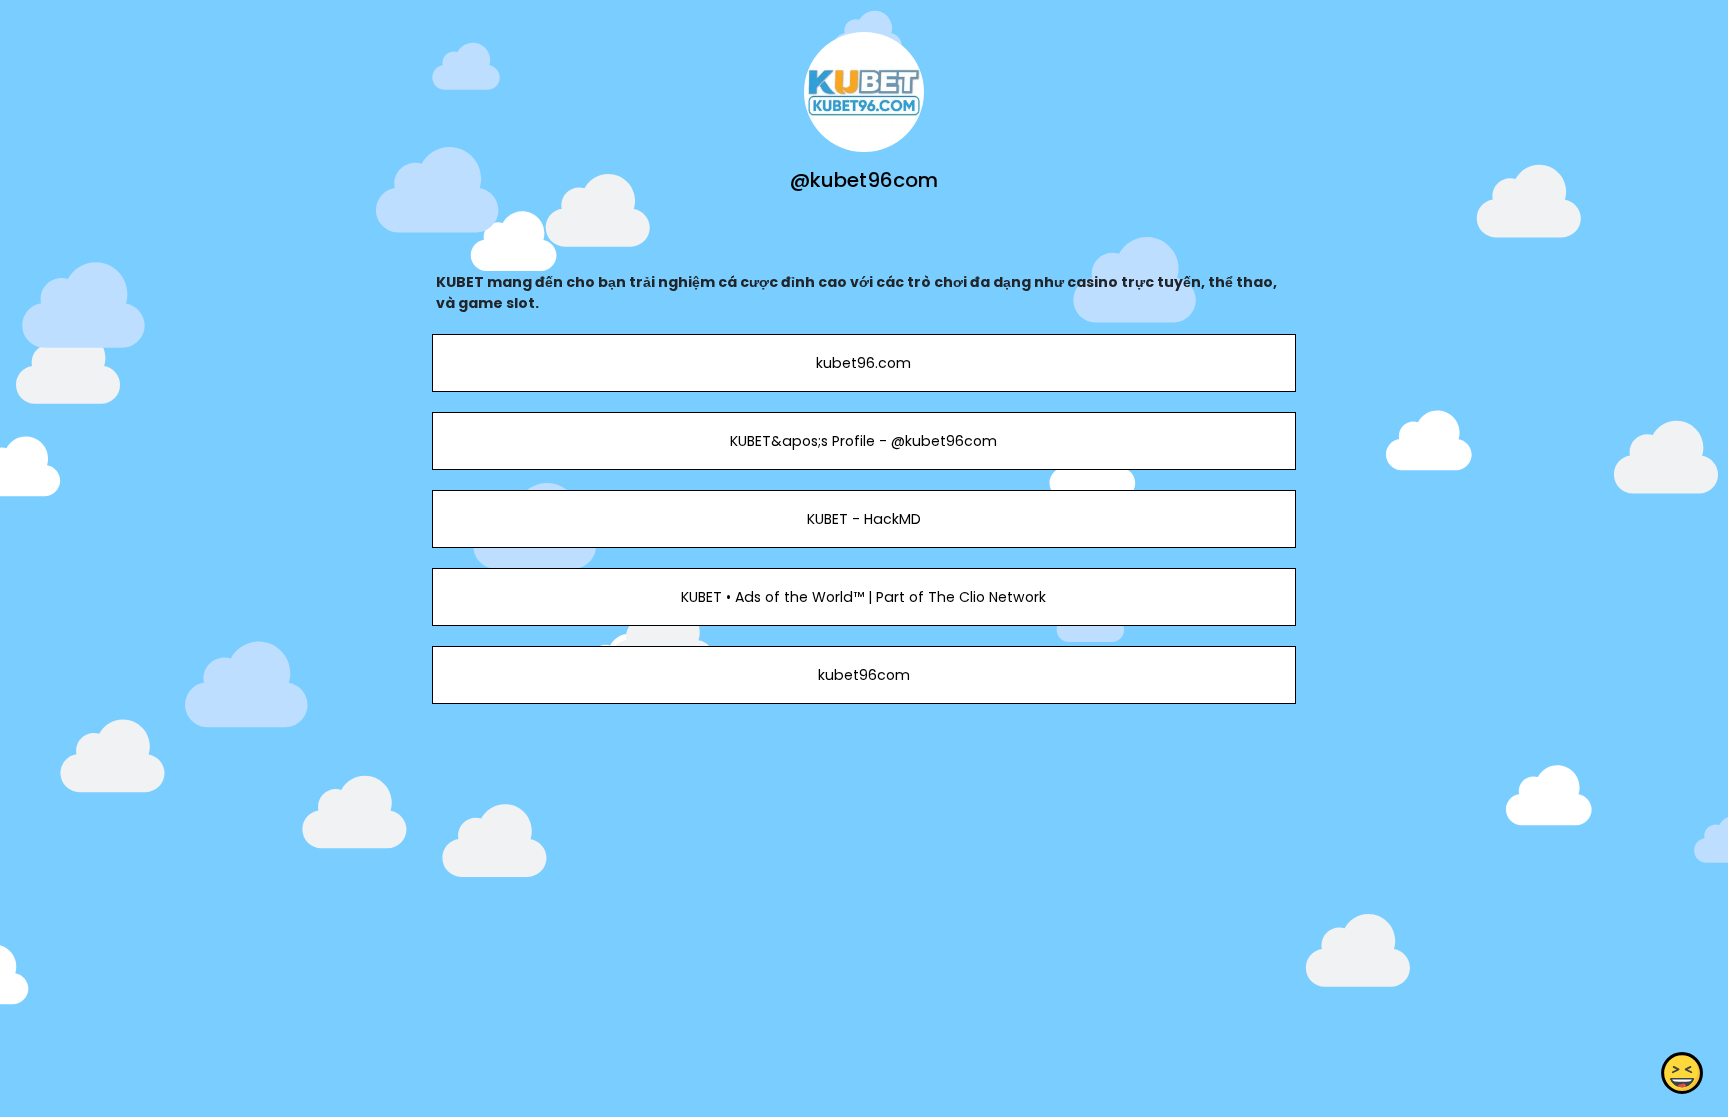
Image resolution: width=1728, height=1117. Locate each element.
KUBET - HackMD (864, 519)
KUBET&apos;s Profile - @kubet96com (863, 441)
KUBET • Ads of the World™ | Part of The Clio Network (863, 597)
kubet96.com (863, 363)
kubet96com (864, 675)
